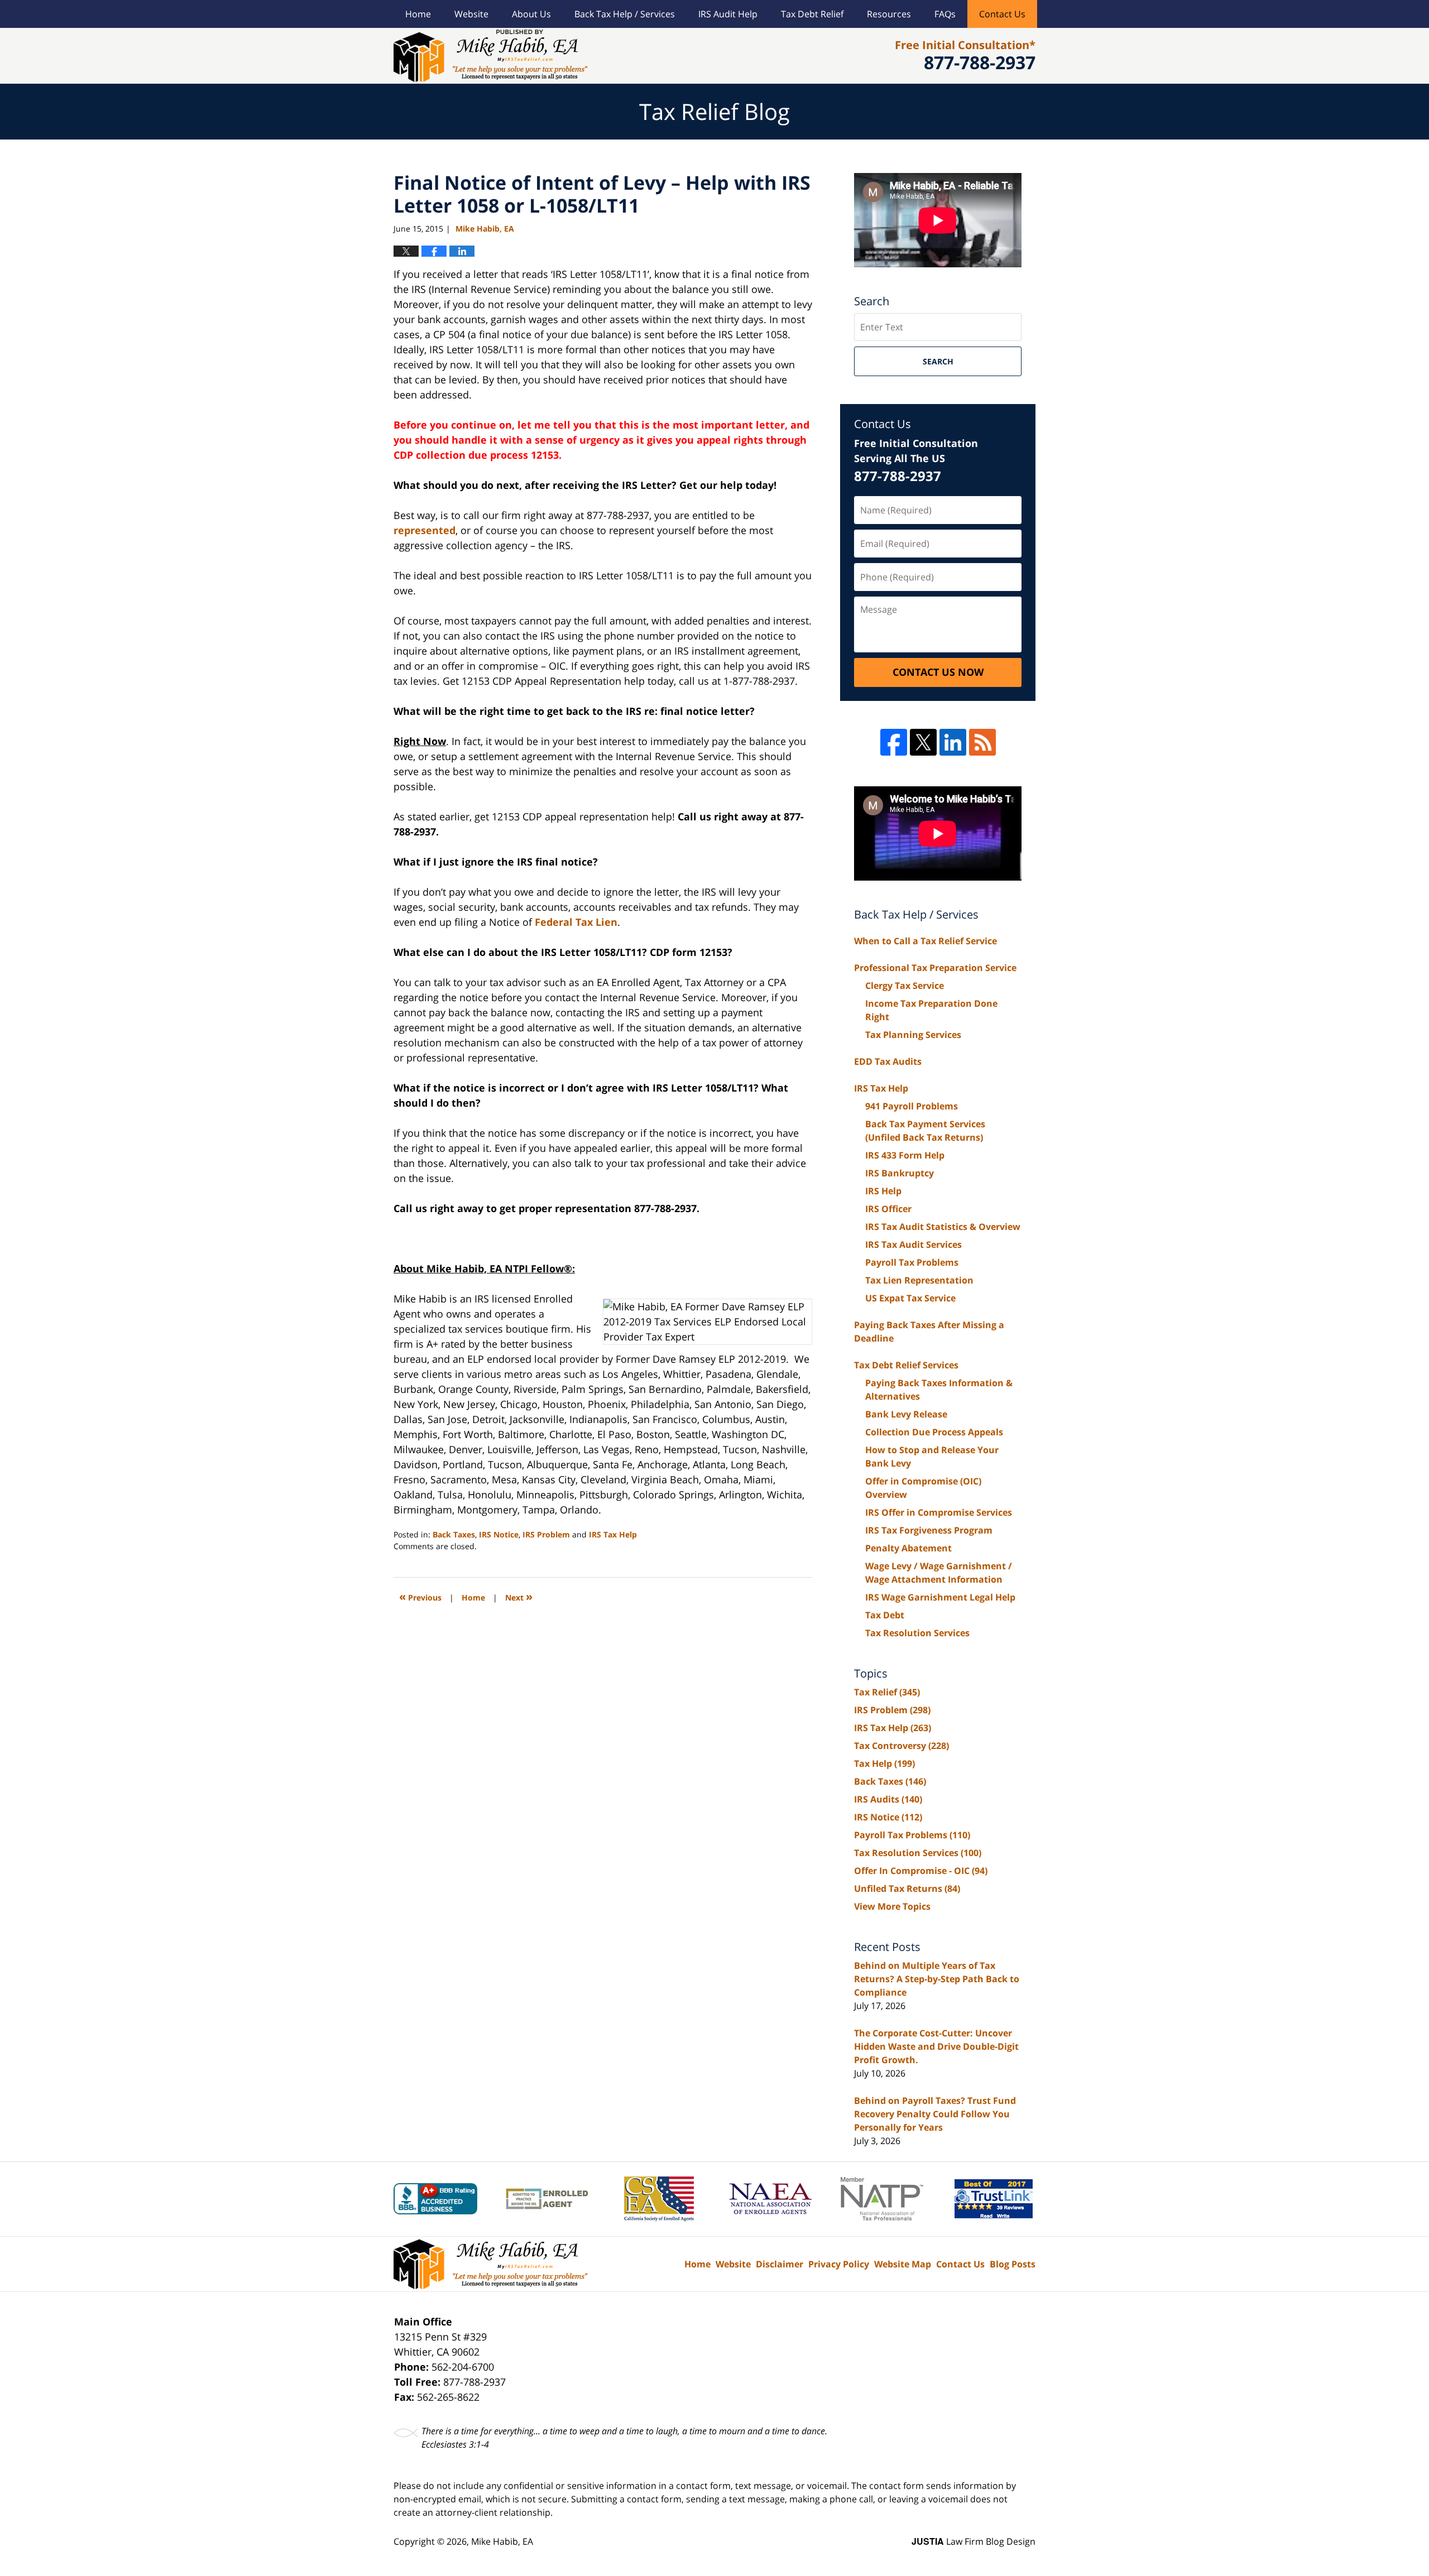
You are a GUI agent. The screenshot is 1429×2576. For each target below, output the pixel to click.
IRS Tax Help (613, 1534)
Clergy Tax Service (905, 986)
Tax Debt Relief (812, 14)
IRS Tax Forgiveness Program (929, 1530)
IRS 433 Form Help (905, 1155)
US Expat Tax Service (910, 1298)
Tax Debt (885, 1615)
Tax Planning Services (913, 1035)
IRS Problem (546, 1534)
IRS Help (883, 1191)
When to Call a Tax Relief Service (926, 941)
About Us (531, 14)
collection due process (472, 455)
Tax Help (884, 1763)
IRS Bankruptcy (900, 1173)
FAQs (945, 14)
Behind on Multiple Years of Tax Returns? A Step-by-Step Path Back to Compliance (937, 1979)
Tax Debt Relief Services (906, 1365)
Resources (889, 14)
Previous (420, 1596)
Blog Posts (1013, 2264)
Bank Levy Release (906, 1414)
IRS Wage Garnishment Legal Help (940, 1597)
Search (938, 361)
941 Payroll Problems (912, 1106)
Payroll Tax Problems (912, 1262)
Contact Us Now (938, 672)
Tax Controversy (901, 1746)
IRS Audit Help (728, 14)
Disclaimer (780, 2264)
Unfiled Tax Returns (907, 1888)
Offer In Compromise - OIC (921, 1871)
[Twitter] (923, 742)
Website (471, 14)
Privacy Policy (839, 2264)
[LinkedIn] (953, 742)
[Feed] (982, 742)
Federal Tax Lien (576, 922)
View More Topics (892, 1906)
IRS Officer (888, 1209)
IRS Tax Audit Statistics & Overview (943, 1227)
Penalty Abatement (908, 1548)
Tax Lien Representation (919, 1280)
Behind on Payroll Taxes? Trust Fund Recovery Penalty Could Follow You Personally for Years (935, 2114)
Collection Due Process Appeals (934, 1432)
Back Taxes (454, 1534)
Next (519, 1596)
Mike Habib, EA (502, 2541)
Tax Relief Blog (491, 56)
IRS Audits (888, 1799)
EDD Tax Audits (888, 1061)
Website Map (903, 2264)
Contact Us (1002, 14)
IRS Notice (499, 1534)
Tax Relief (887, 1692)
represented (425, 530)
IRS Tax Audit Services (913, 1244)
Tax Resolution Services (917, 1633)
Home (418, 14)
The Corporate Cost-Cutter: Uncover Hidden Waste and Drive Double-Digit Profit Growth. (936, 2046)
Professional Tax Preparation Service (935, 968)
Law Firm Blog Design (974, 2541)
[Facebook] (894, 742)
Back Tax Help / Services (625, 14)
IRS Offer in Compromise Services (939, 1512)
